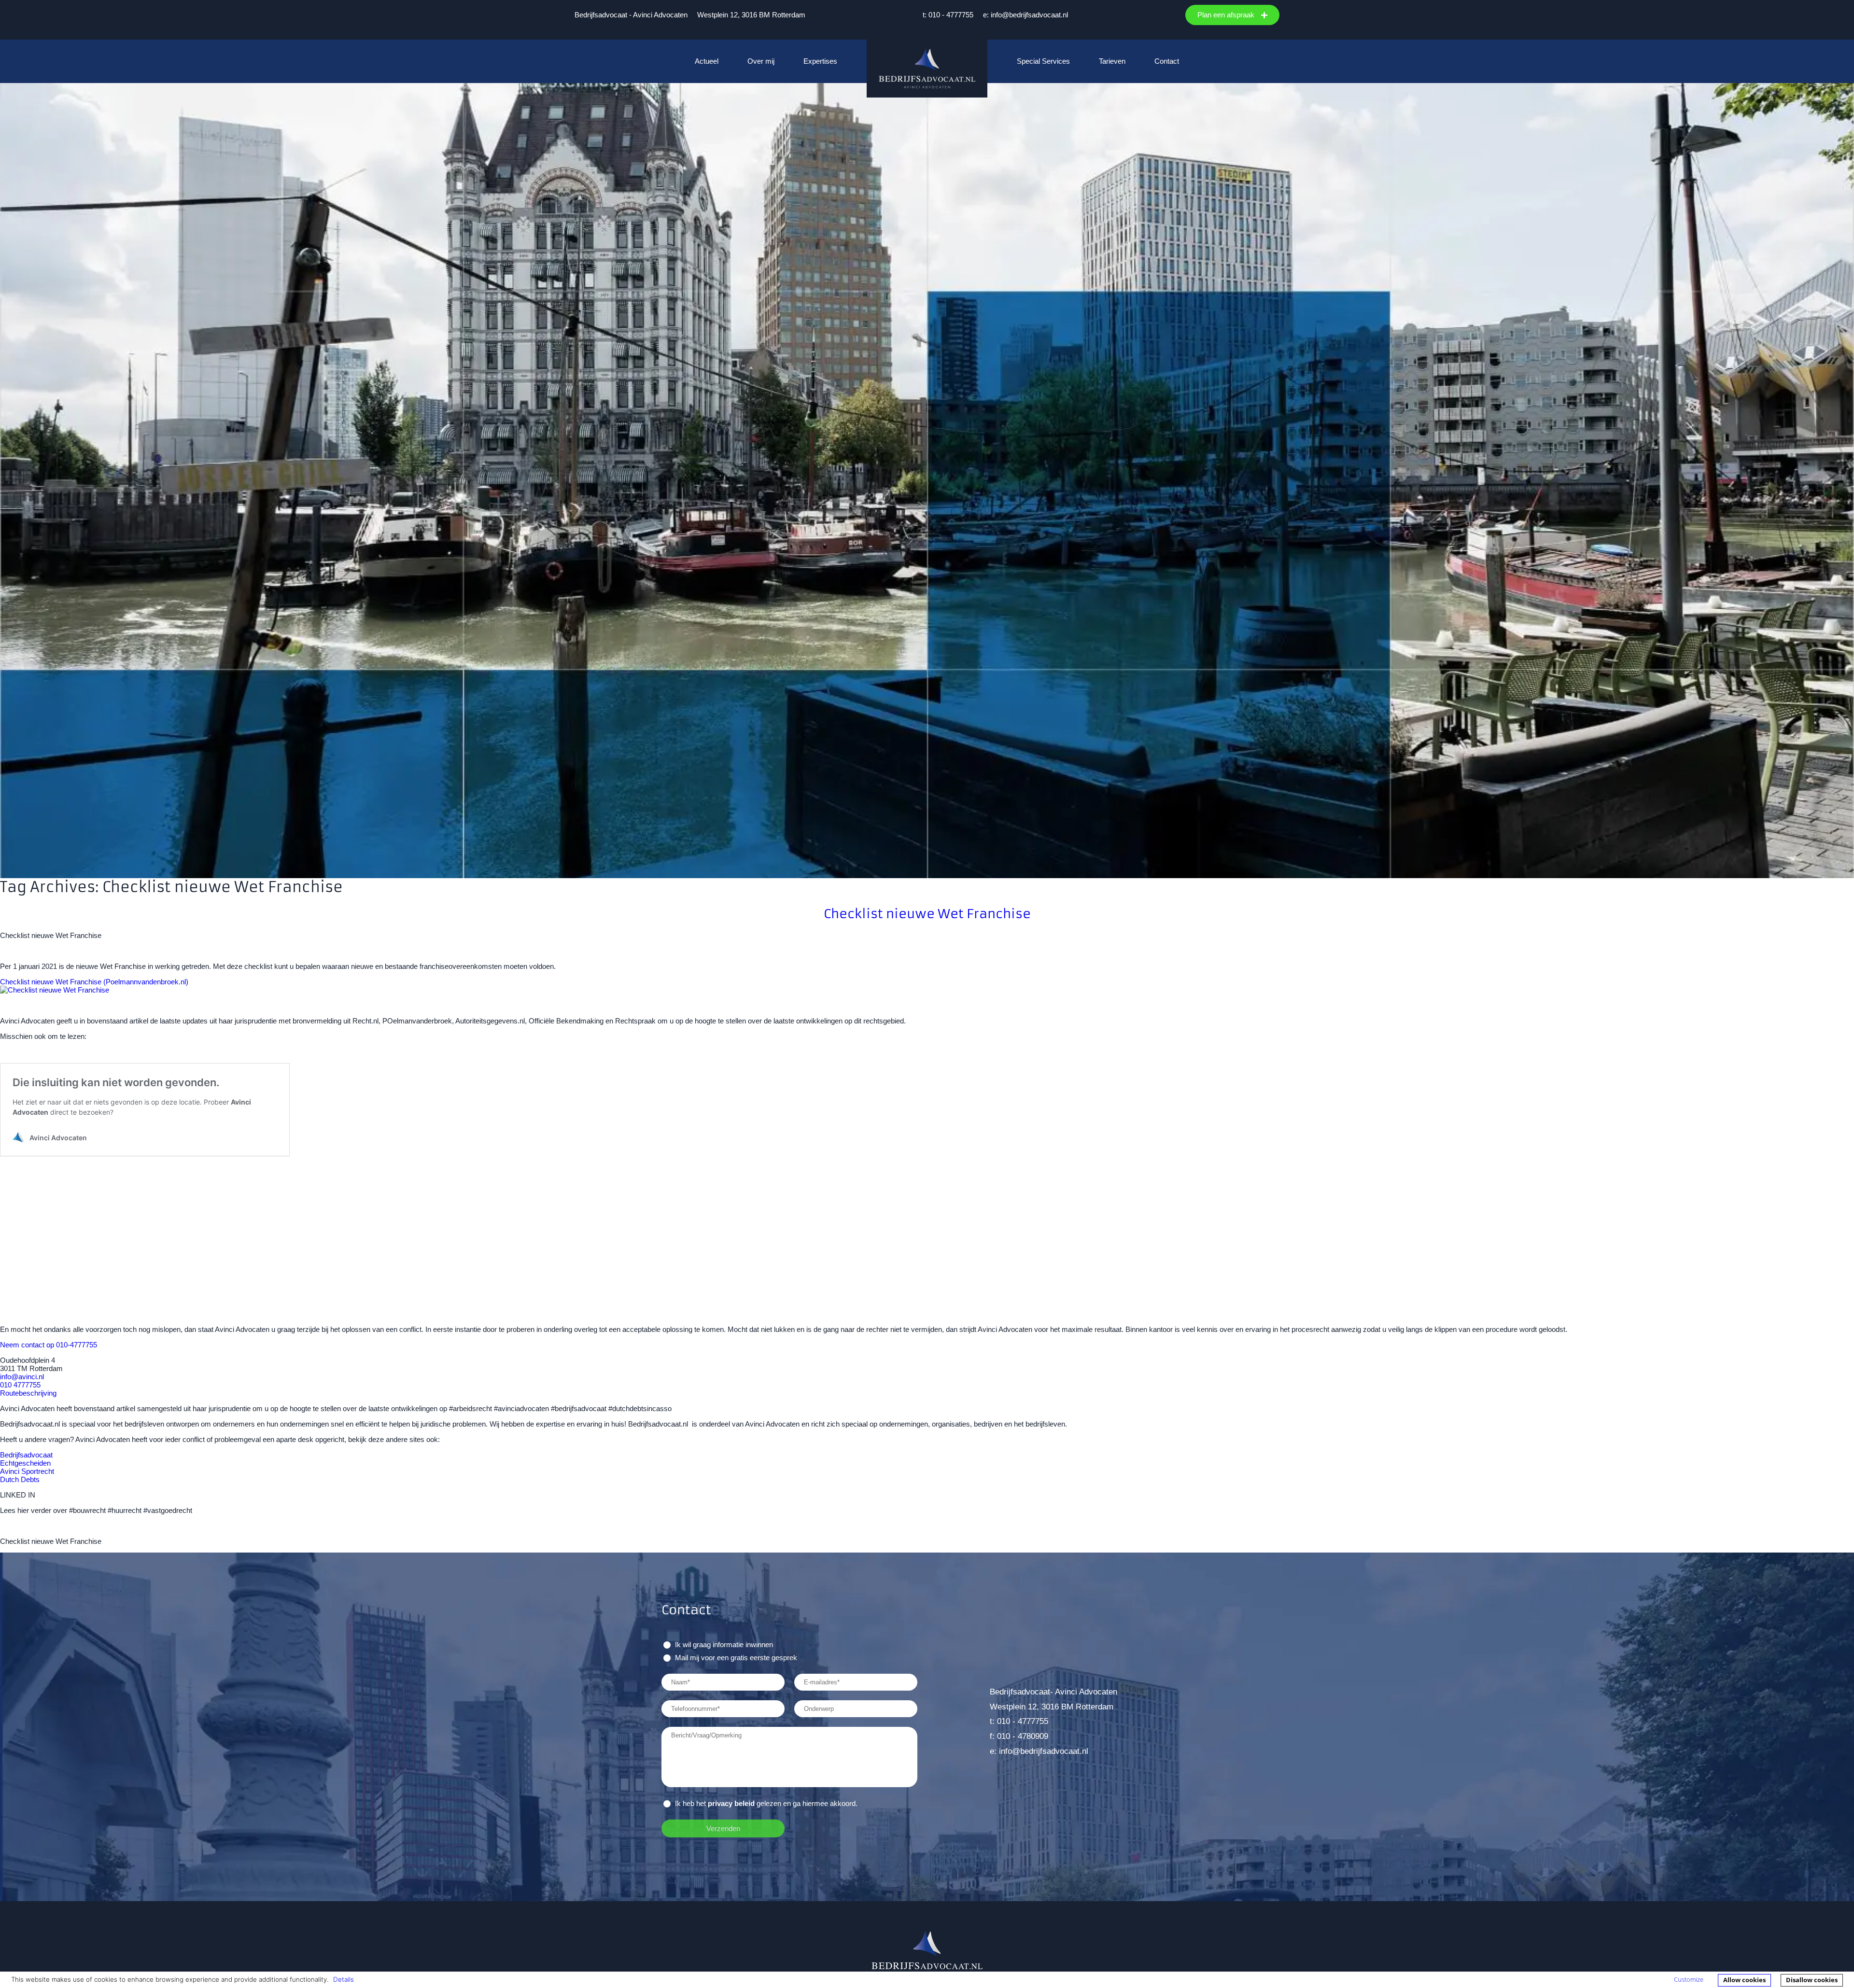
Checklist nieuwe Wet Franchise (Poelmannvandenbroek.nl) (94, 982)
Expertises (820, 61)
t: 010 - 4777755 (948, 15)
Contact (1167, 61)
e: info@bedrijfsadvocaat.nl (1025, 15)
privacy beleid (731, 1803)
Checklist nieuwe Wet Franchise (927, 914)
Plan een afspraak (1227, 15)
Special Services (1043, 61)
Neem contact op (27, 1345)
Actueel (707, 61)
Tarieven (1112, 61)
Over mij (761, 61)
